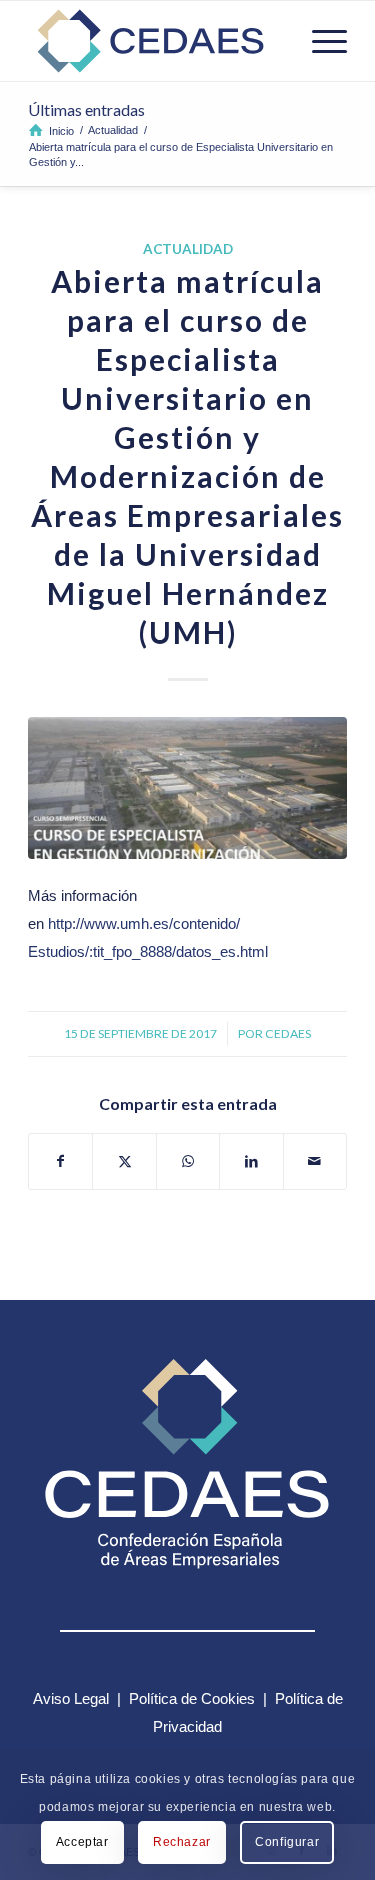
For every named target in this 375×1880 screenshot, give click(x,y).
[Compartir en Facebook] (60, 1161)
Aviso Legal (71, 1698)
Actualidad (188, 249)
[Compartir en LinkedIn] (251, 1161)
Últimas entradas (86, 109)
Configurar (287, 1842)
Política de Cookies (192, 1698)
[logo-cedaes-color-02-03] (155, 41)
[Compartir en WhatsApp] (188, 1161)
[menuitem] (319, 41)
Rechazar (182, 1842)
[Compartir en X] (124, 1161)
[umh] (187, 788)
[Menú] (319, 41)
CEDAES (288, 1033)
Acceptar (82, 1842)
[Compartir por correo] (315, 1161)
